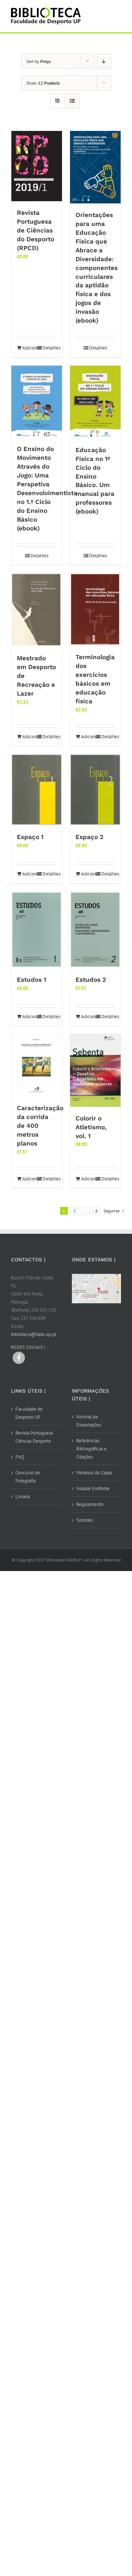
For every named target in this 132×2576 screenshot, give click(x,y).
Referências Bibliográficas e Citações (91, 1449)
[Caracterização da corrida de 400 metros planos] (37, 1065)
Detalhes (49, 348)
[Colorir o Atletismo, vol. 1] (95, 1070)
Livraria (23, 1497)
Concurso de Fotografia (28, 1477)
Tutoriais (85, 1520)
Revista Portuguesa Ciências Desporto (34, 1437)
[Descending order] (104, 61)
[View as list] (72, 101)
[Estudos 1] (37, 930)
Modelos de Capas (94, 1473)
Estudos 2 (91, 980)
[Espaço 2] (95, 790)
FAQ (20, 1457)
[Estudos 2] (95, 930)
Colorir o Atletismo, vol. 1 (91, 1127)
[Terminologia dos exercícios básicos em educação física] (95, 609)
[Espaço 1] (37, 790)
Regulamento (90, 1504)
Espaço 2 (89, 837)
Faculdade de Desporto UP (29, 1413)
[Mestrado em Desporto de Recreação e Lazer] (37, 610)
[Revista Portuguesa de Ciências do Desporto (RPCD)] (37, 166)
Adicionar (29, 348)
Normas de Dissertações (89, 1421)
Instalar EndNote (93, 1488)
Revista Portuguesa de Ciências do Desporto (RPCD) (36, 230)
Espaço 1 (30, 837)
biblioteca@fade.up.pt (34, 1334)
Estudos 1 (32, 980)
